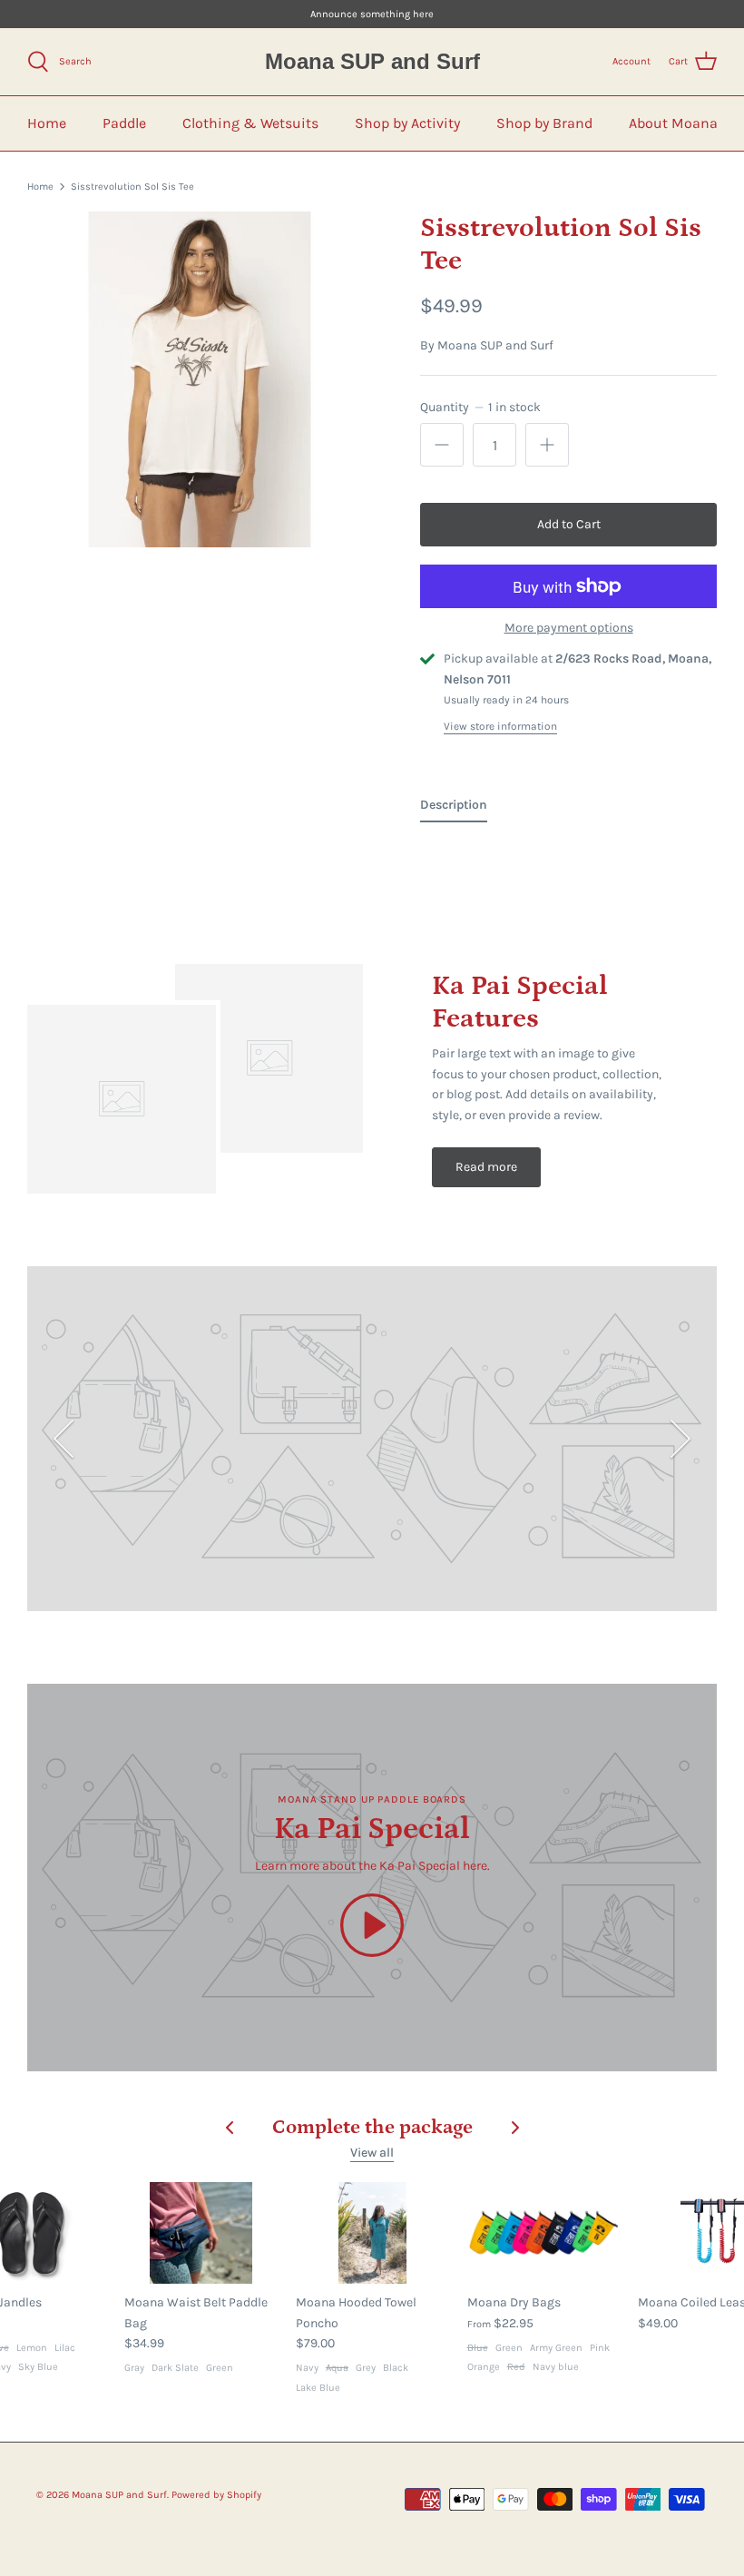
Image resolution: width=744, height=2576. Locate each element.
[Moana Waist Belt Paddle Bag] (201, 2233)
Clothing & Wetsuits (250, 123)
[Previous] (64, 1439)
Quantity (480, 407)
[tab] (454, 809)
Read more (486, 1167)
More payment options (569, 628)
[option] (200, 379)
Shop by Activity (407, 123)
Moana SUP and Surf (495, 345)
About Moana (673, 123)
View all (372, 2153)
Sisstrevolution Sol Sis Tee (132, 187)
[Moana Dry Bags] (544, 2233)
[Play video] (372, 1925)
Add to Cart (569, 524)
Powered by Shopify (216, 2495)
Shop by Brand (544, 123)
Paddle (124, 123)
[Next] (680, 1439)
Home (47, 123)
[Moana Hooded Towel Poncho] (372, 2233)
